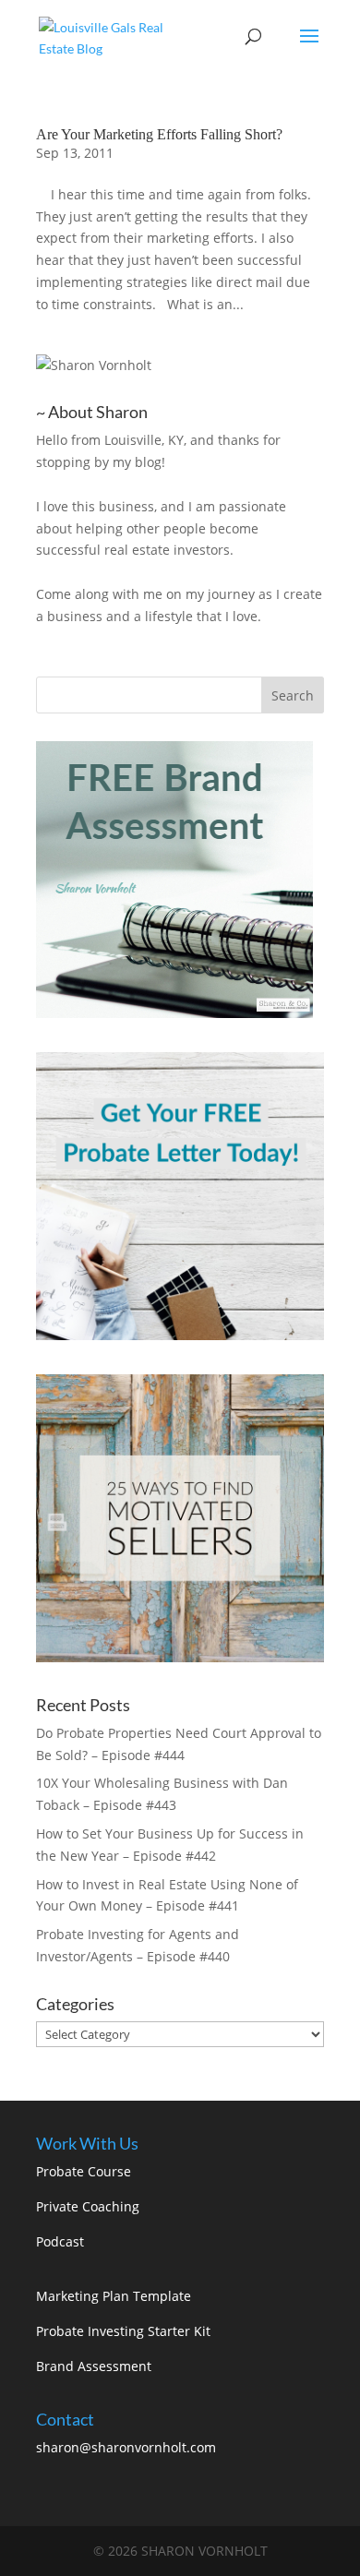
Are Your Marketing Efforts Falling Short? (159, 134)
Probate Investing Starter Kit (123, 2331)
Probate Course (84, 2171)
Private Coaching (88, 2206)
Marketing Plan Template (114, 2296)
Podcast (60, 2241)
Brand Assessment (94, 2366)
